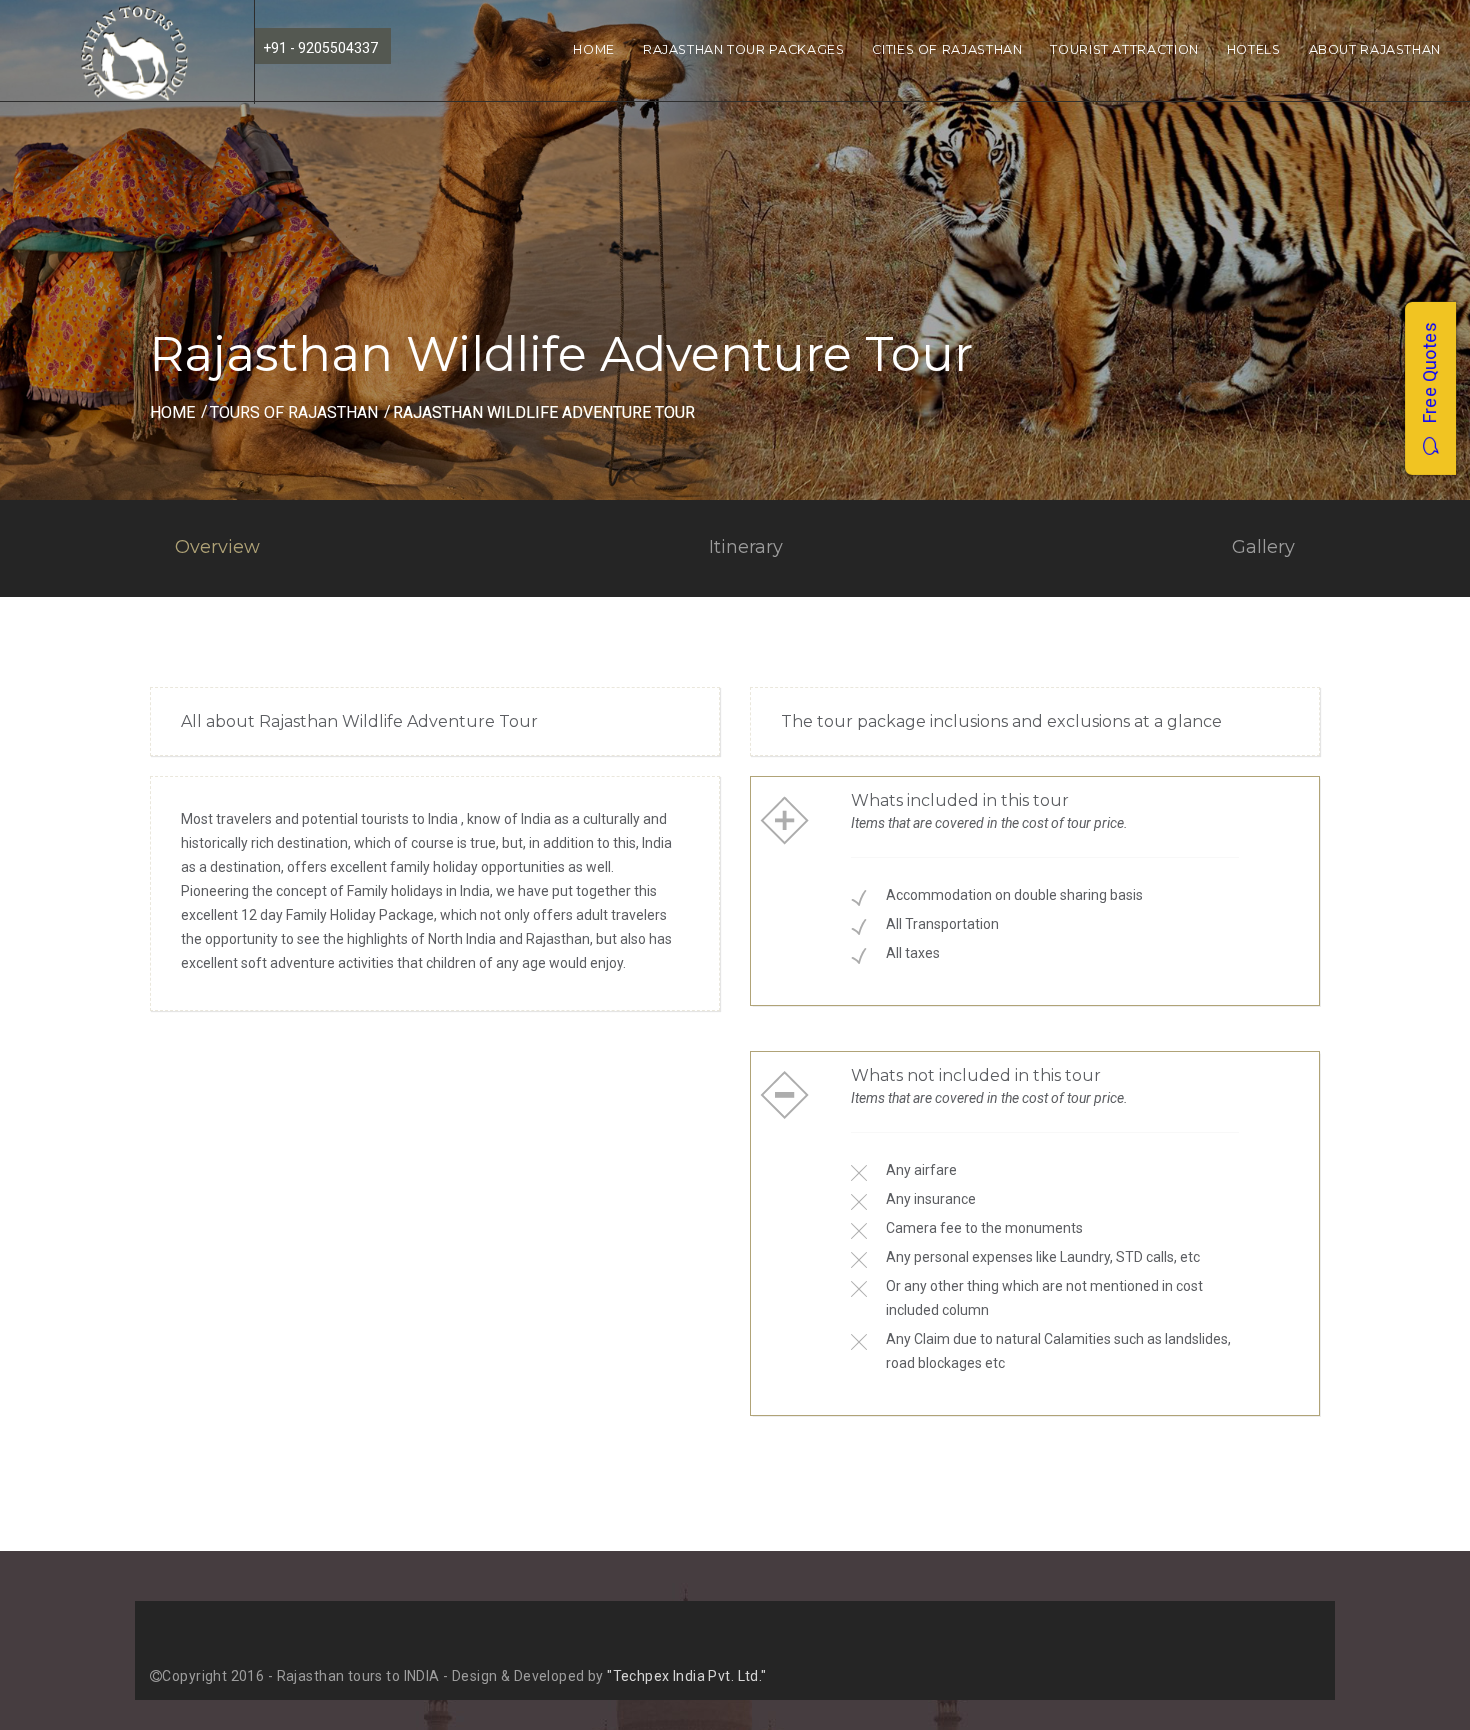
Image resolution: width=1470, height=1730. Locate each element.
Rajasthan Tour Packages (744, 49)
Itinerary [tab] (746, 547)
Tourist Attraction (1124, 49)
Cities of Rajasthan (947, 49)
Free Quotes (1429, 379)
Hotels (1254, 49)
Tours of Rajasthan (294, 412)
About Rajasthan (1375, 49)
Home (594, 49)
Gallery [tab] (1263, 547)
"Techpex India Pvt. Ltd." (687, 1676)
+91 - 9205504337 (320, 48)
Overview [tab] (217, 547)
